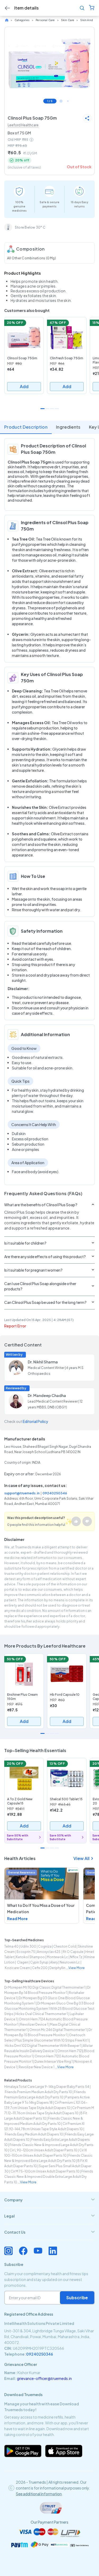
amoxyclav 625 (49, 1952)
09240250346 (55, 1493)
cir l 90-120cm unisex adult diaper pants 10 (43, 2150)
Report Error (15, 1326)
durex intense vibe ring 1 (54, 2062)
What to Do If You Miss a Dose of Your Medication (41, 1908)
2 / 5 (61, 101)
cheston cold (65, 1946)
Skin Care (68, 20)
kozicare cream (17, 1968)
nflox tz (76, 1957)
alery (54, 1962)
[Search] (82, 8)
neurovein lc (70, 1962)
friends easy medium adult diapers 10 (34, 2134)
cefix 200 (40, 1968)
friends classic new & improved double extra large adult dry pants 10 (49, 2177)
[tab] (49, 2200)
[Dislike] (87, 1521)
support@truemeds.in (22, 1493)
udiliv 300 (28, 1946)
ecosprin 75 (26, 1952)
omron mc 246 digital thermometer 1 (58, 2030)
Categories (22, 20)
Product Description (26, 427)
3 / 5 (68, 101)
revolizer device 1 (34, 2024)
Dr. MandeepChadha (47, 1395)
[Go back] (7, 8)
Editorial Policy (35, 1421)
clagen (22, 1962)
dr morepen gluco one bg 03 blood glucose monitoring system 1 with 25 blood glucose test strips (49, 2009)
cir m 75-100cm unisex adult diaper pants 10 (45, 2171)
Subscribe (77, 2298)
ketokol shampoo (30, 1957)
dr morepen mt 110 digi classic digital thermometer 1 (45, 1987)
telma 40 (11, 1946)
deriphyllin (57, 1968)
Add (24, 386)
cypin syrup (39, 1962)
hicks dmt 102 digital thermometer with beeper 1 (43, 2046)
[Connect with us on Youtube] (38, 2251)
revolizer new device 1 (37, 2067)
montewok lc (57, 1957)
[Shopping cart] (92, 8)
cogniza (45, 1946)
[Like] (76, 1521)
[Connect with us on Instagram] (8, 2251)
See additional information (39, 2494)
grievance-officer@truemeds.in (44, 2378)
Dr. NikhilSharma (43, 1362)
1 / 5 (50, 101)
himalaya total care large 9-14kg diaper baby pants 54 (47, 2087)
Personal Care (45, 20)
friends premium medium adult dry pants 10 (38, 2092)
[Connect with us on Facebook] (23, 2251)
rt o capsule (73, 1952)
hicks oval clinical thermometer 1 (42, 2014)
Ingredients (68, 427)
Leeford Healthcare (23, 125)
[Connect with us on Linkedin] (53, 2251)
